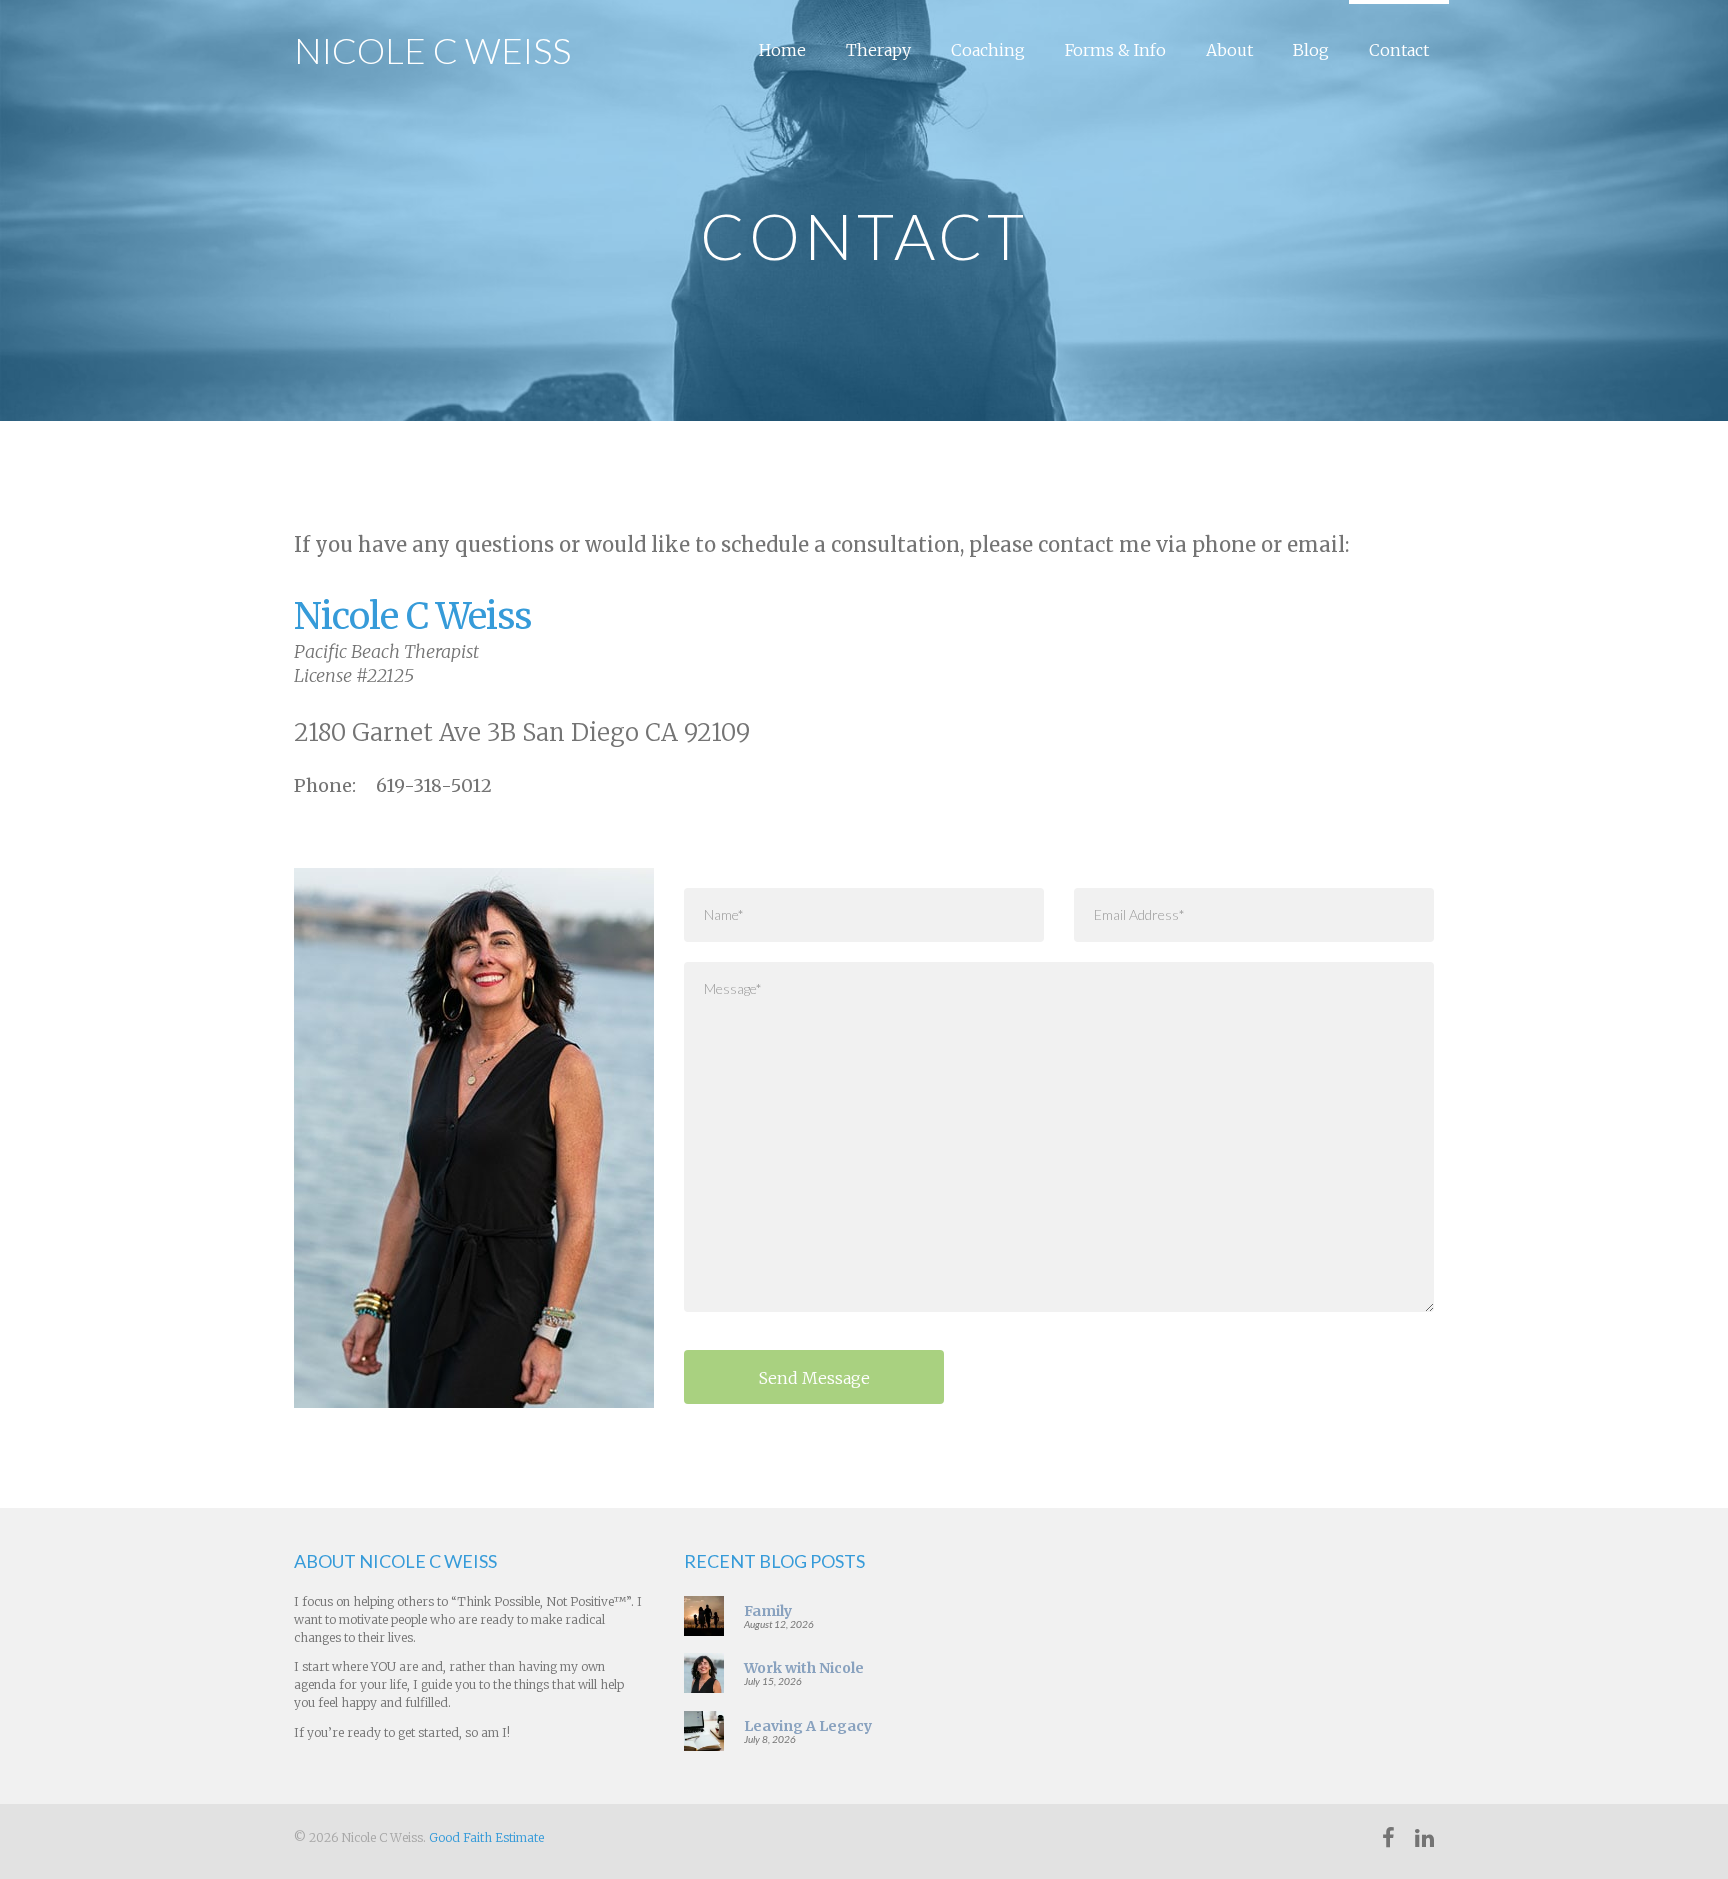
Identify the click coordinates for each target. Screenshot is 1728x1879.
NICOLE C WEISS (432, 50)
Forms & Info (1115, 50)
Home (782, 50)
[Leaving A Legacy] (704, 1730)
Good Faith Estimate (486, 1837)
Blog (1311, 50)
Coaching (988, 50)
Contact (1399, 50)
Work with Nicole (804, 1668)
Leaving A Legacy (808, 1726)
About (1229, 50)
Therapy (878, 50)
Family (768, 1611)
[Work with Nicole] (704, 1672)
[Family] (704, 1614)
